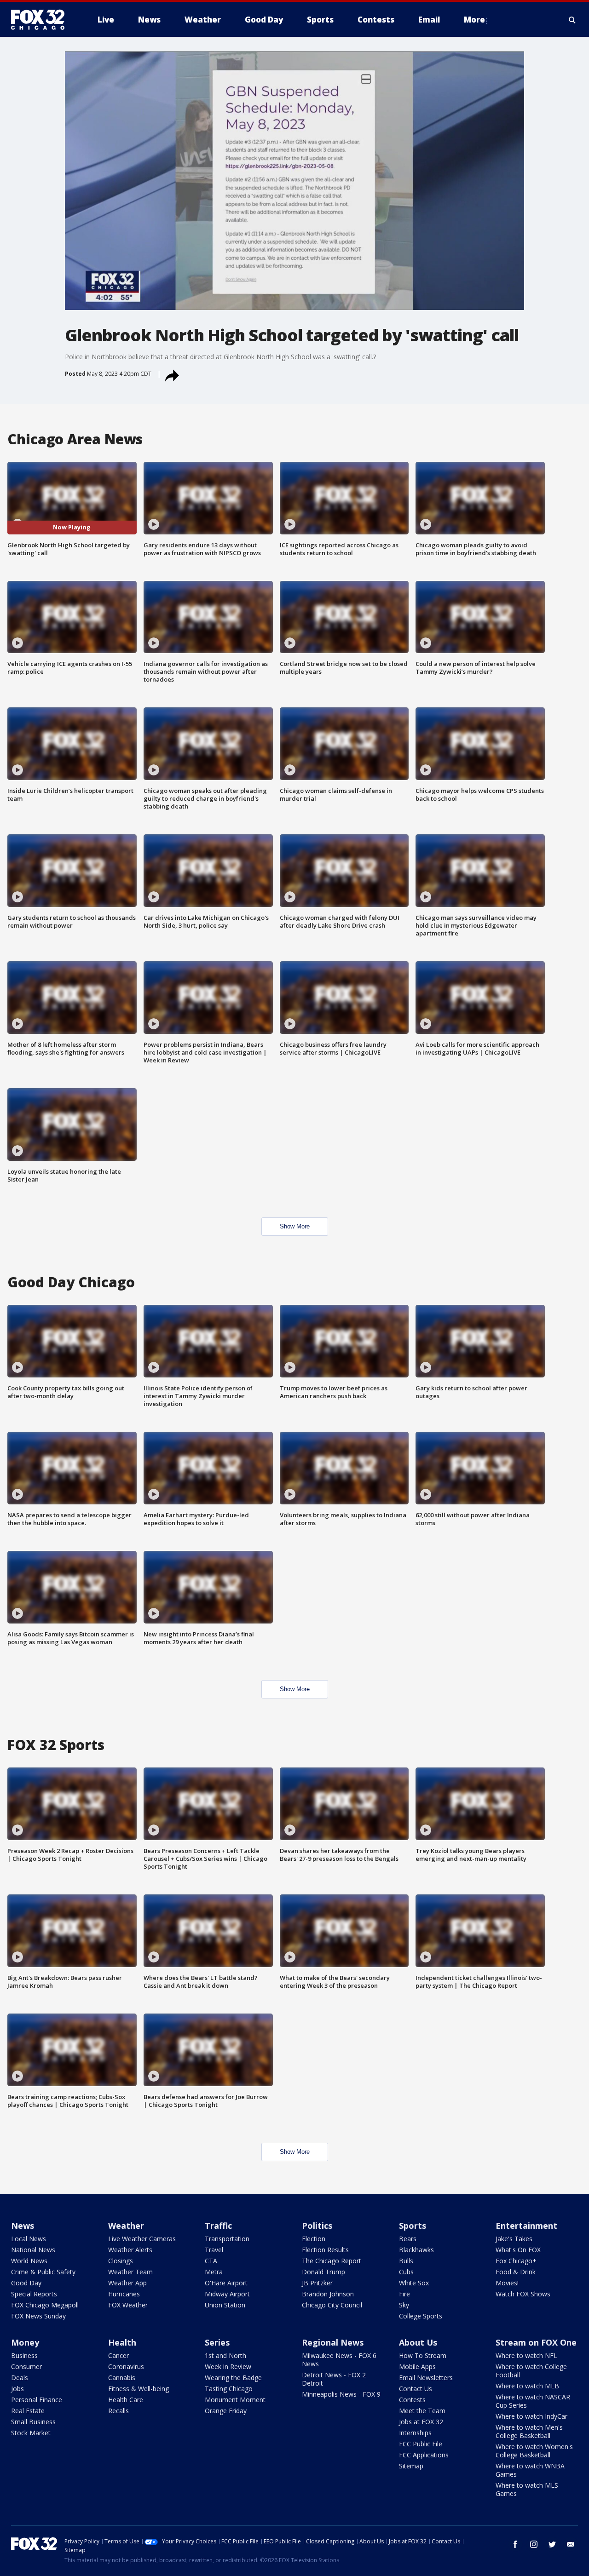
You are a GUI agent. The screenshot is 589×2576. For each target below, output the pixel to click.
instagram (534, 2544)
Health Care (126, 2400)
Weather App (127, 2283)
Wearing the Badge (233, 2378)
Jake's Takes (514, 2239)
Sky (404, 2305)
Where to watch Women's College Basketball (534, 2451)
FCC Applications (424, 2455)
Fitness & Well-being (139, 2389)
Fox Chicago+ (516, 2261)
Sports (413, 2226)
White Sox (414, 2283)
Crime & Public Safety (43, 2272)
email (571, 2544)
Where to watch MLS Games (527, 2489)
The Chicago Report (332, 2261)
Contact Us (416, 2389)
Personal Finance (37, 2400)
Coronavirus (126, 2367)
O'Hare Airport (226, 2283)
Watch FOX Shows (523, 2294)
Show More (295, 1226)
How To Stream (423, 2355)
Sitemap (411, 2466)
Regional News (333, 2342)
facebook (515, 2544)
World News (29, 2261)
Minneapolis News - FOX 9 (341, 2394)
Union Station (225, 2305)
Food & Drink (516, 2272)
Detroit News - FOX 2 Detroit (334, 2379)
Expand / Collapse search (572, 20)
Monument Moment (235, 2400)
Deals (20, 2378)
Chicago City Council (332, 2305)
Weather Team (130, 2272)
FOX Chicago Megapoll (45, 2305)
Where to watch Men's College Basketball (529, 2431)
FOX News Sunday (38, 2316)
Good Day (26, 2283)
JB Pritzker (317, 2283)
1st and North (225, 2355)
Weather (126, 2226)
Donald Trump (323, 2272)
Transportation (227, 2239)
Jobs (17, 2389)
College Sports (421, 2316)
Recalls (118, 2411)
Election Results (325, 2250)
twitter (552, 2544)
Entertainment (526, 2226)
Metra (214, 2272)
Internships (415, 2433)
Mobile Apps (417, 2367)
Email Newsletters (426, 2378)
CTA (211, 2261)
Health (122, 2342)
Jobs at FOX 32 (421, 2422)
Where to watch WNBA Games (530, 2470)
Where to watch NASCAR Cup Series (533, 2401)
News (23, 2226)
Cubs (406, 2272)
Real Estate (28, 2411)
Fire (404, 2294)
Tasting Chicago (229, 2389)
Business (24, 2355)
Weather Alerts (130, 2250)
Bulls (406, 2261)
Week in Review (228, 2367)
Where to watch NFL (526, 2355)
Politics (317, 2226)
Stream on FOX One (536, 2342)
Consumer (26, 2367)
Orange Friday (226, 2411)
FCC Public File (421, 2444)
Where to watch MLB (527, 2386)
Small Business (33, 2422)
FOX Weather (128, 2305)
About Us (418, 2342)
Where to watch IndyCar (531, 2416)
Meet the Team (422, 2411)
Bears (408, 2239)
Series (217, 2342)
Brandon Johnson (328, 2294)
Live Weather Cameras (142, 2239)
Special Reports (34, 2294)
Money (25, 2342)
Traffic (218, 2226)
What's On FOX (518, 2250)
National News (33, 2250)
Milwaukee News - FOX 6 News (339, 2360)
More (474, 20)
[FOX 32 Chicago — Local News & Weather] (41, 20)
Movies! (507, 2283)
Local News (29, 2239)
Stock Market (31, 2433)
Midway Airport (227, 2294)
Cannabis (122, 2378)
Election (314, 2239)
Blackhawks (416, 2250)
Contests (412, 2400)
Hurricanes (124, 2294)
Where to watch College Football (531, 2371)
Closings (121, 2261)
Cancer (118, 2355)
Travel (214, 2250)
